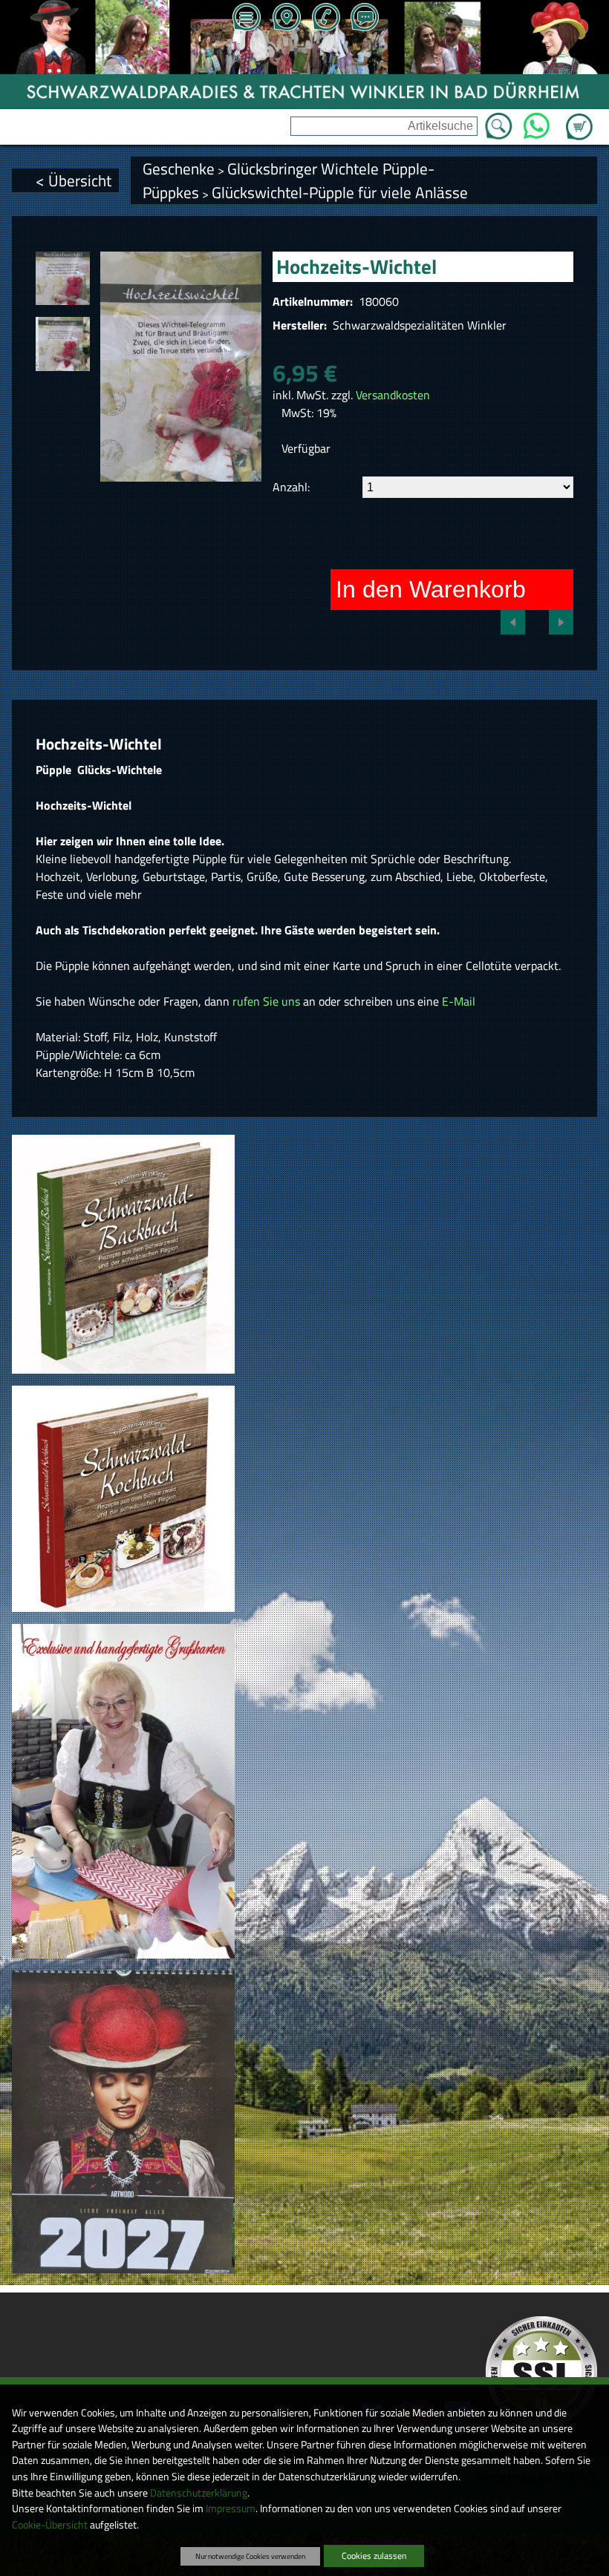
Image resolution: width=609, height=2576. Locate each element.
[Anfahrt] (286, 19)
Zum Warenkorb (579, 118)
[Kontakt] (365, 19)
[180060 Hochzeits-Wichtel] (62, 278)
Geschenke (179, 168)
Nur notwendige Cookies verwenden (250, 2556)
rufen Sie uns (266, 1001)
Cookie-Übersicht (50, 2525)
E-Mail (459, 1001)
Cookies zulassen (374, 2556)
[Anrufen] (325, 19)
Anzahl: (291, 487)
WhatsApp (536, 122)
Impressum (231, 2508)
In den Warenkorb (431, 589)
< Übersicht (74, 180)
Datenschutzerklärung (199, 2493)
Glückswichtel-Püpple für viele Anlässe (340, 192)
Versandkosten (393, 395)
